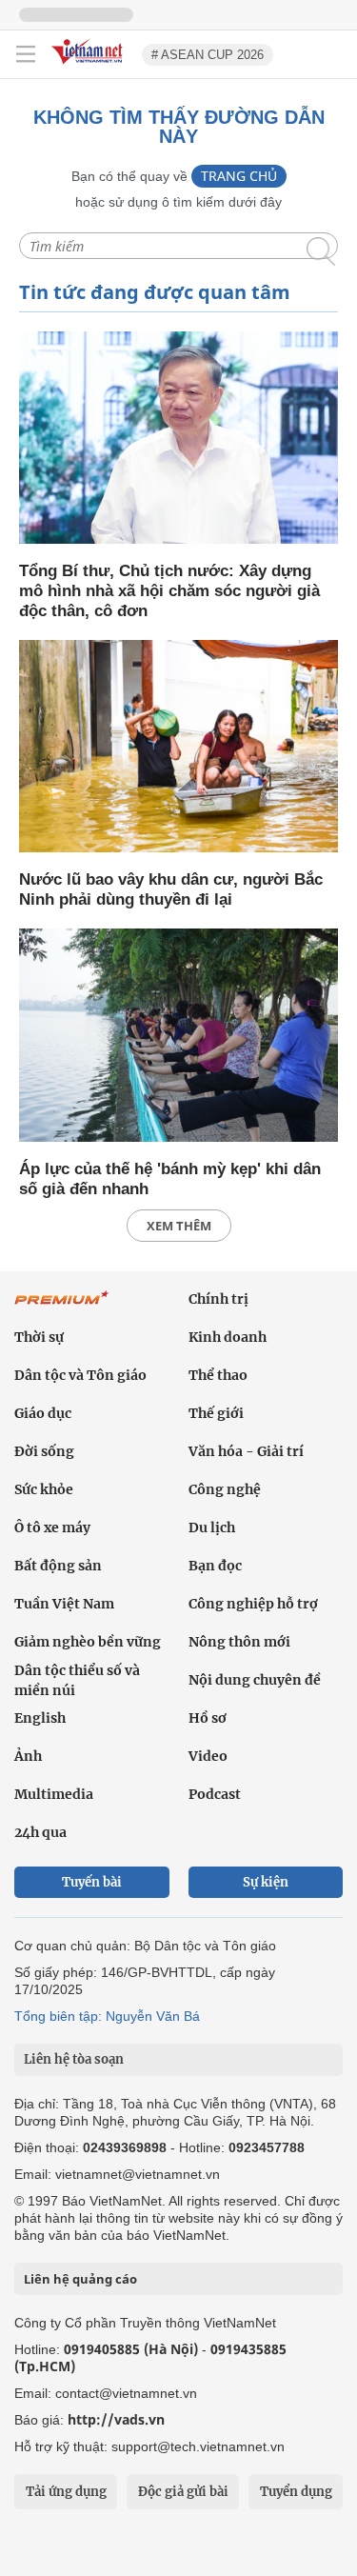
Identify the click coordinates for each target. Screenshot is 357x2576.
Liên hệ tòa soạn (74, 2059)
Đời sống (44, 1451)
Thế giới (216, 1413)
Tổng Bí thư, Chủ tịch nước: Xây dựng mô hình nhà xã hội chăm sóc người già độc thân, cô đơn (169, 591)
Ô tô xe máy (52, 1528)
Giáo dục (43, 1413)
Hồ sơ (208, 1718)
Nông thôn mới (239, 1642)
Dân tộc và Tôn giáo (80, 1375)
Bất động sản (58, 1566)
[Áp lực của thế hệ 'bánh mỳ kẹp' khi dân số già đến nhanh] (178, 1037)
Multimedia (54, 1794)
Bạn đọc (215, 1566)
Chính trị (218, 1299)
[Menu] (26, 54)
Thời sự (39, 1337)
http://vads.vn (116, 2419)
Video (208, 1756)
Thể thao (218, 1375)
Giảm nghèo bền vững (88, 1642)
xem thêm (179, 1226)
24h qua (40, 1832)
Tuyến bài (92, 1882)
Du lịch (212, 1528)
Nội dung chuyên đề (255, 1680)
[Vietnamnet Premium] (62, 1308)
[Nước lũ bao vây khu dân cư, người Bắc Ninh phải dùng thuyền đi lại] (178, 748)
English (40, 1718)
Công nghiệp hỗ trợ (253, 1604)
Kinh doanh (228, 1337)
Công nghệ (225, 1489)
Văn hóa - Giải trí (246, 1451)
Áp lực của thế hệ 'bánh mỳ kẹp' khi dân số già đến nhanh (170, 1179)
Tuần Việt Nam (64, 1604)
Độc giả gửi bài (183, 2492)
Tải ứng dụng (66, 2492)
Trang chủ (239, 176)
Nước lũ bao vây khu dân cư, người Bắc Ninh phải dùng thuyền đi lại (171, 889)
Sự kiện (266, 1882)
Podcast (215, 1794)
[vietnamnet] (89, 65)
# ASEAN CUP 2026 (208, 55)
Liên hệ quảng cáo (80, 2279)
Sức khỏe (44, 1489)
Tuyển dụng (296, 2492)
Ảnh (28, 1756)
